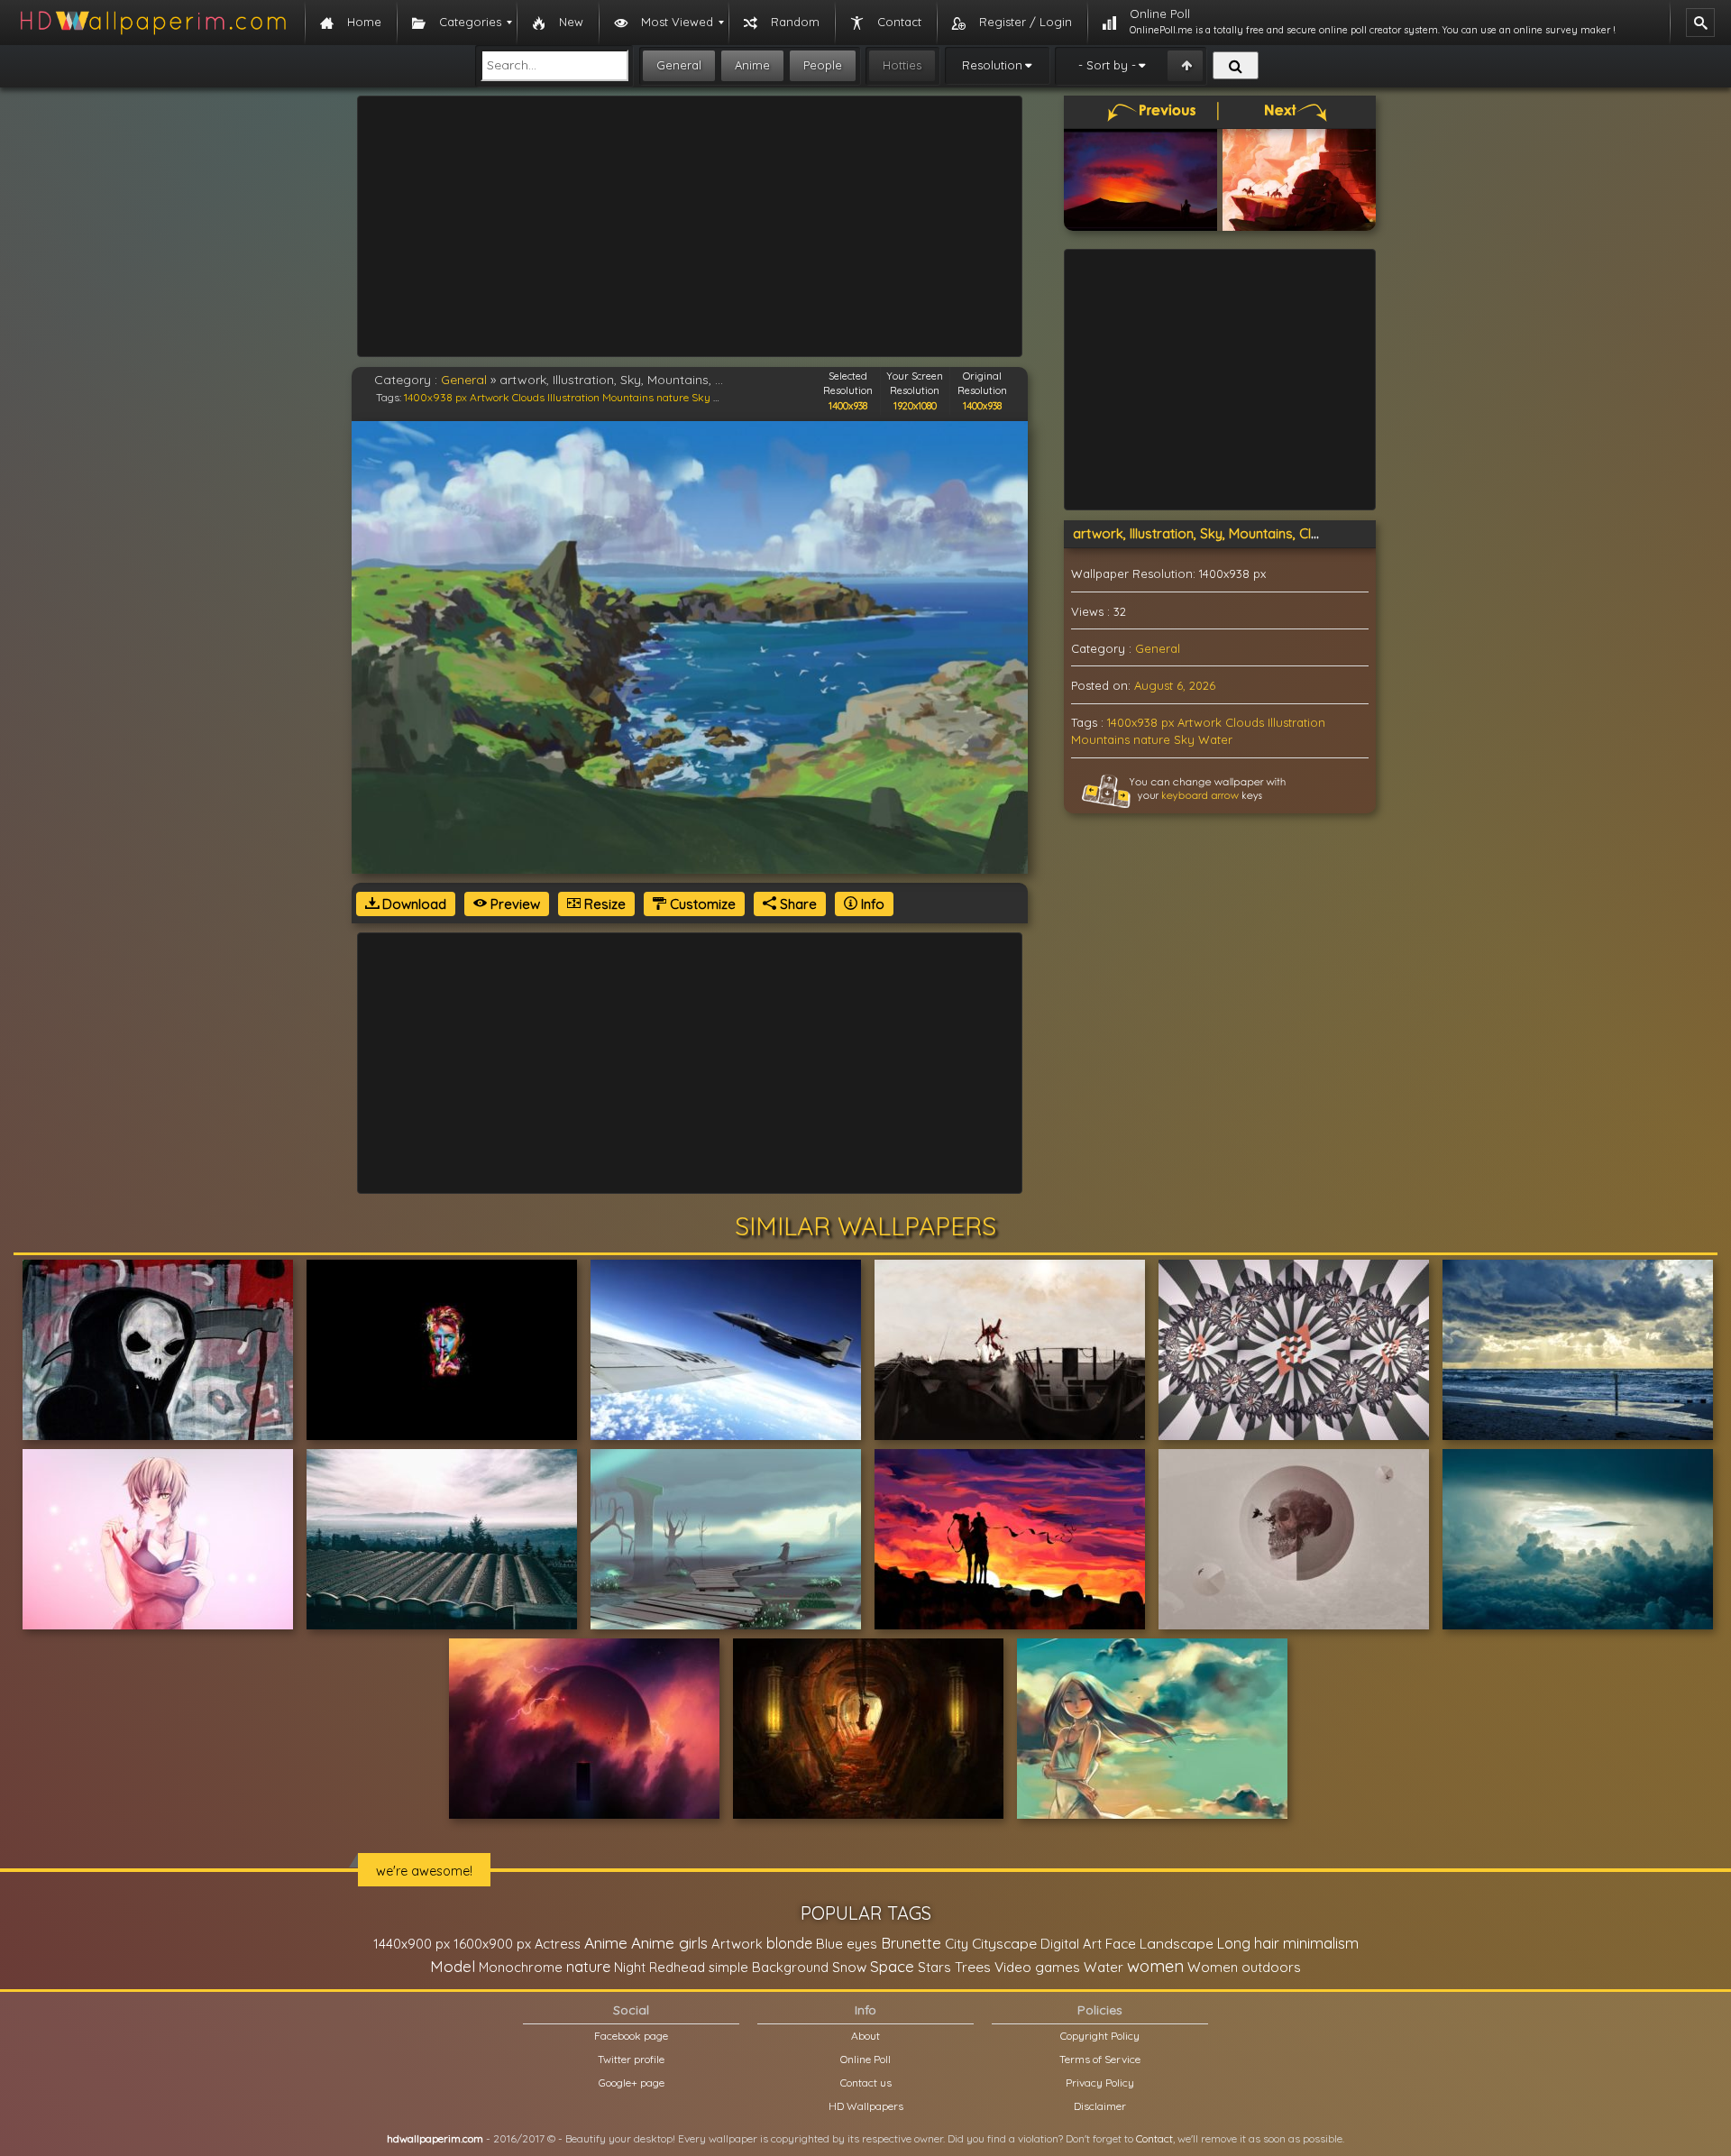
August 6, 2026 (1175, 685)
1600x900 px (492, 1944)
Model (453, 1966)
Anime (752, 65)
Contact (1154, 2138)
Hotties (902, 65)
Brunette (911, 1943)
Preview (513, 904)
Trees (973, 1967)
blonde (789, 1943)
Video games (1037, 1967)
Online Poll (865, 2059)
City (957, 1944)
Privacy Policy (1100, 2083)
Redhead (677, 1967)
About (865, 2036)
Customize (701, 904)
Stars (934, 1967)
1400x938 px (435, 397)
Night (630, 1967)
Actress (558, 1944)
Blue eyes (847, 1944)
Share (797, 904)
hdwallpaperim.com (435, 2138)
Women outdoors (1244, 1967)
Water (1215, 739)
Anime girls (669, 1943)
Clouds (528, 397)
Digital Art (1071, 1944)
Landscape (1177, 1943)
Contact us (866, 2083)
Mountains (628, 397)
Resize (603, 904)
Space (892, 1966)
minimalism (1321, 1943)
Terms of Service (1100, 2059)
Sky (701, 397)
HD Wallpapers (866, 2106)
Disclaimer (1100, 2106)
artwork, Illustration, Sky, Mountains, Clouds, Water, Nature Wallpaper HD (1300, 533)
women (1155, 1966)
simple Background (769, 1967)
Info (871, 904)
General (679, 65)
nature (673, 397)
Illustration (573, 397)
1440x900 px (412, 1944)
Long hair (1248, 1943)
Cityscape (1004, 1943)
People (823, 65)
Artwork (490, 397)
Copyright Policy (1100, 2036)
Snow (849, 1967)
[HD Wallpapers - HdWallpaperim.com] (152, 23)
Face (1121, 1943)
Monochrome (521, 1967)
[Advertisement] (690, 226)
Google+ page (632, 2083)
